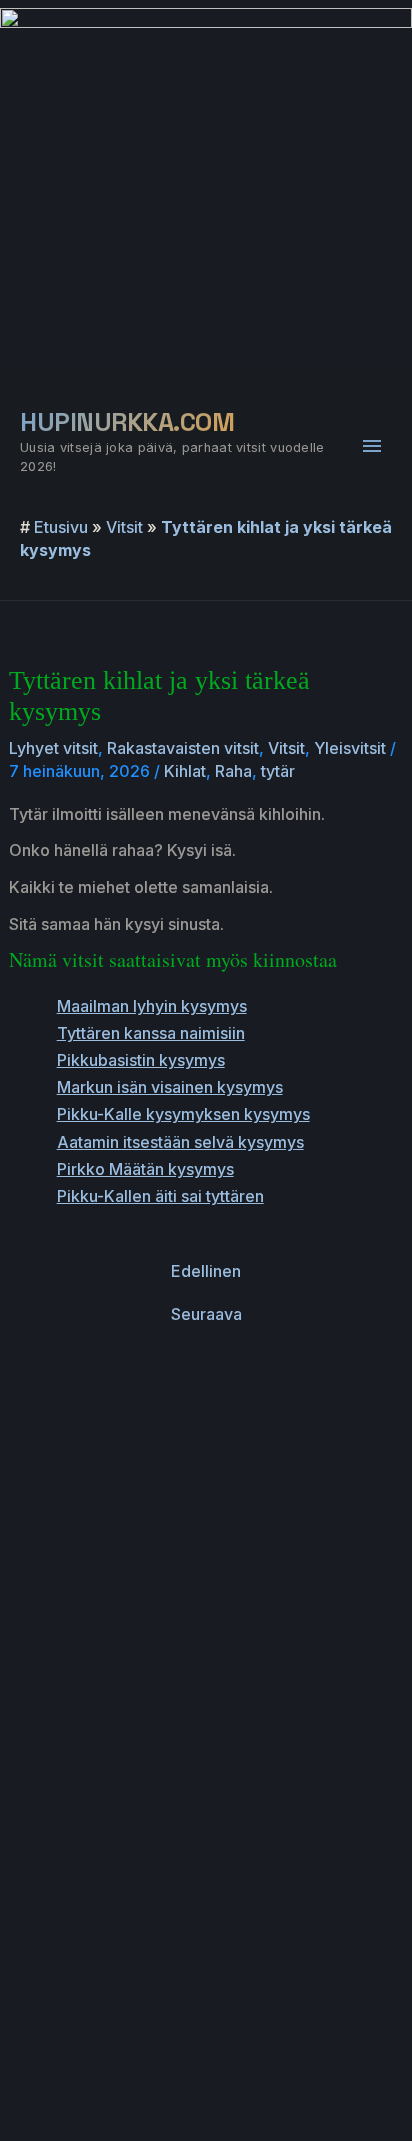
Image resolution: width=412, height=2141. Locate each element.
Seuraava (206, 1314)
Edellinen (206, 1271)
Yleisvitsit (350, 748)
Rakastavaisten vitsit (183, 748)
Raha (233, 771)
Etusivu (61, 527)
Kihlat (185, 771)
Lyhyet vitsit (53, 748)
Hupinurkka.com (127, 422)
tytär (278, 771)
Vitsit (124, 527)
